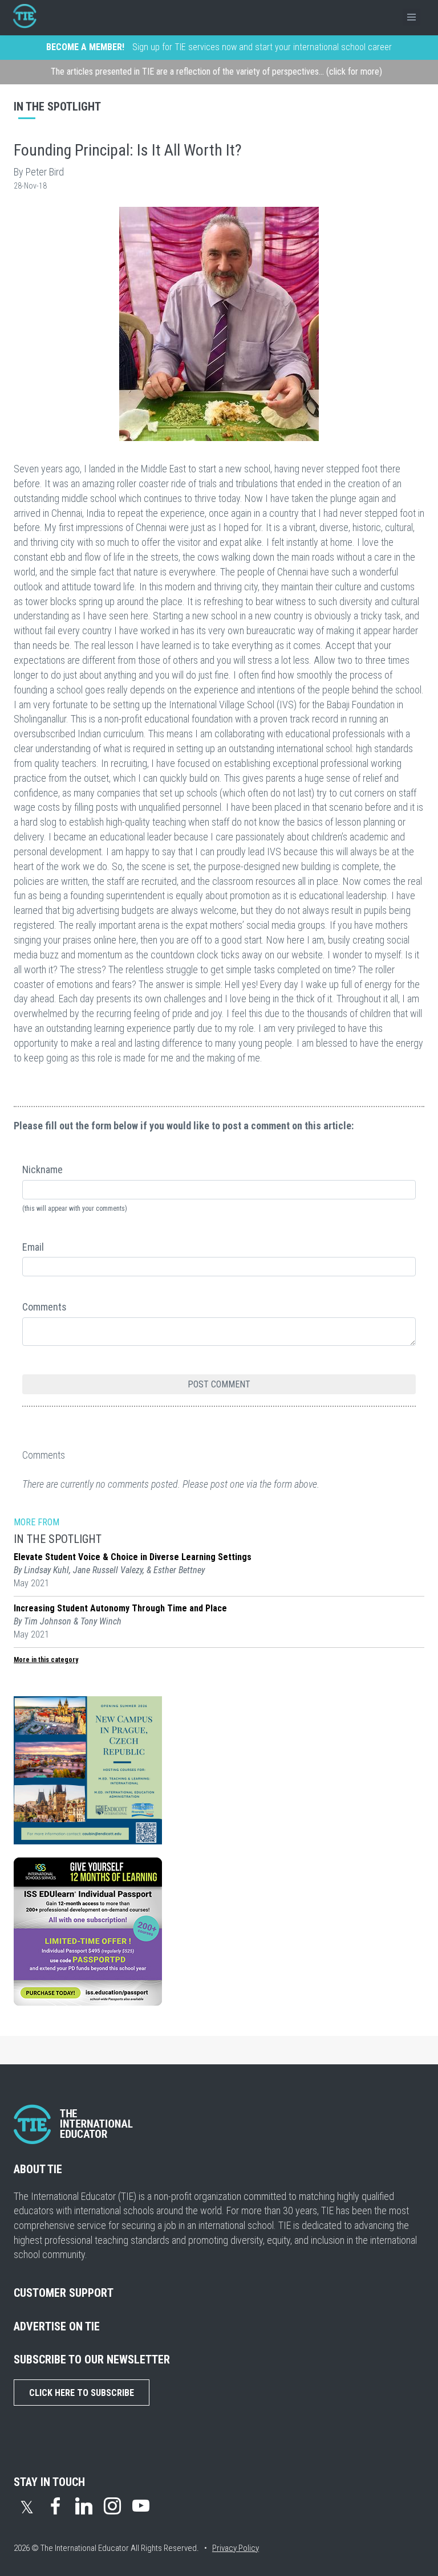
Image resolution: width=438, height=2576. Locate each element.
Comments (44, 1307)
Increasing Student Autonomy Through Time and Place (120, 1608)
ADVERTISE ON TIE (57, 2326)
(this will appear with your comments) (75, 1209)
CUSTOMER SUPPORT (64, 2293)
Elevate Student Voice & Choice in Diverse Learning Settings (133, 1557)
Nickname (42, 1169)
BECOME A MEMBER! (85, 47)
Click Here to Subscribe (82, 2393)
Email (33, 1247)
